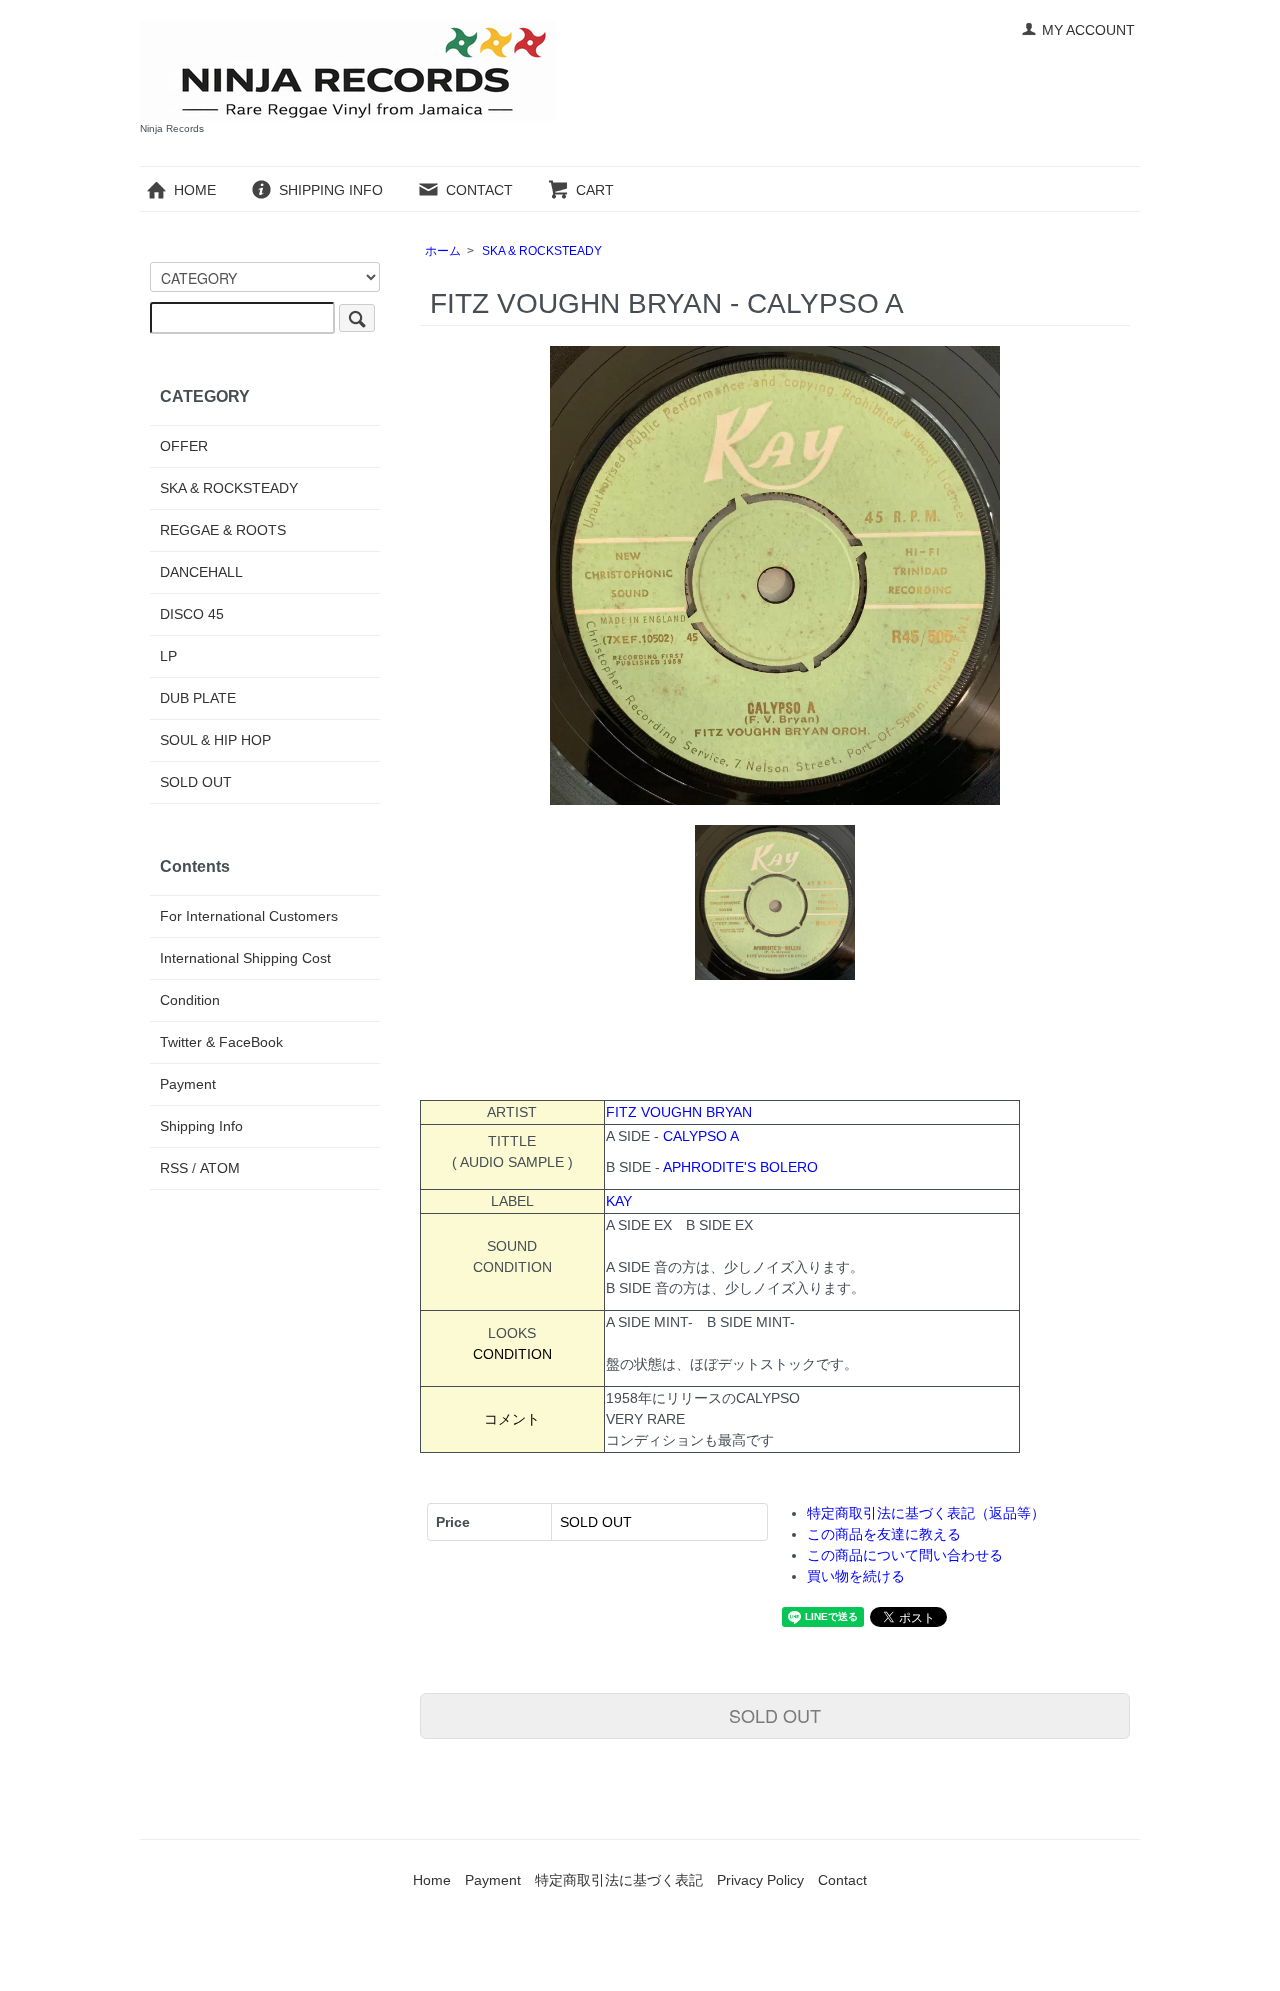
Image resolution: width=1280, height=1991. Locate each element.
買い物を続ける (856, 1576)
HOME (195, 190)
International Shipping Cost (245, 958)
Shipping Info (201, 1126)
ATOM (220, 1168)
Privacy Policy (760, 1880)
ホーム (443, 251)
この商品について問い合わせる (905, 1555)
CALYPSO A (701, 1136)
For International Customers (249, 916)
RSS (174, 1168)
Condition (190, 1000)
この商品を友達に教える (884, 1534)
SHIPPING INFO (331, 190)
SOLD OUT (775, 1715)
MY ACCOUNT (1088, 30)
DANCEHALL (201, 572)
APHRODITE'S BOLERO (740, 1167)
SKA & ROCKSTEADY (542, 251)
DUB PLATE (198, 698)
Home (432, 1880)
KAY (619, 1201)
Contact (842, 1880)
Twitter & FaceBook (221, 1042)
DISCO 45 (192, 614)
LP (168, 656)
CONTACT (479, 190)
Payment (188, 1084)
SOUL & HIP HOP (215, 740)
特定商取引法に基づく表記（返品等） (926, 1513)
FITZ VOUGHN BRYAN (679, 1112)
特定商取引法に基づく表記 (619, 1880)
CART (595, 190)
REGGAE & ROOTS (223, 530)
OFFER (184, 446)
